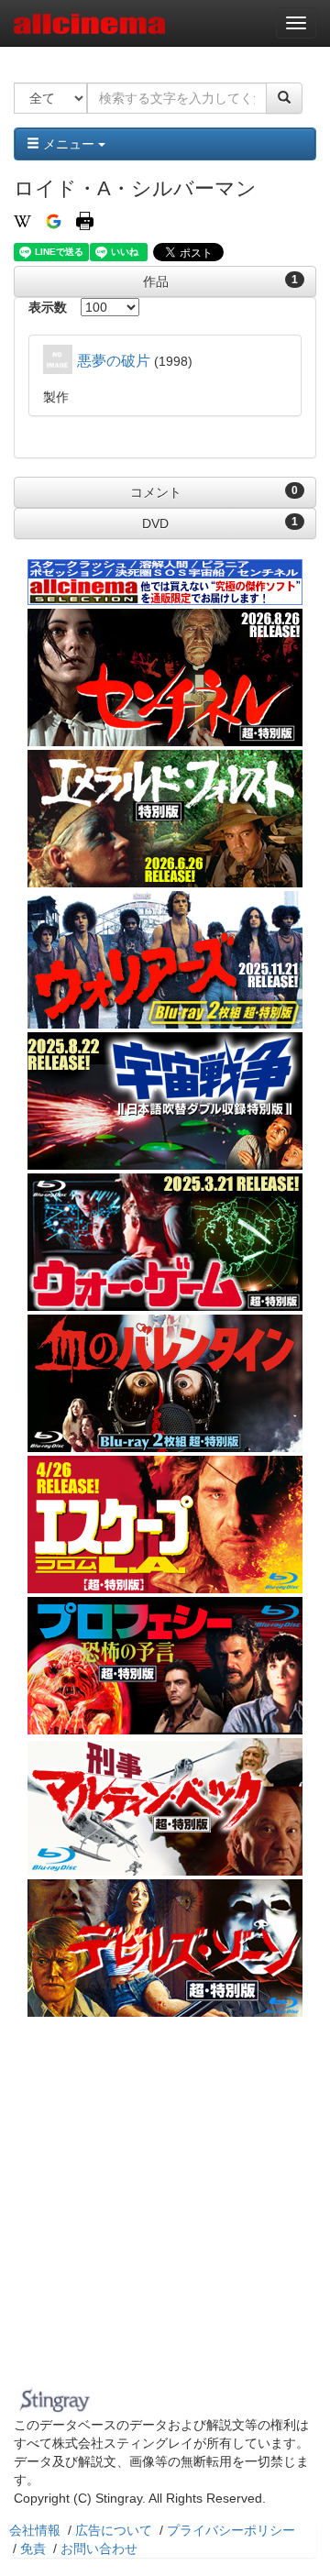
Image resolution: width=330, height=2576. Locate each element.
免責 (33, 2548)
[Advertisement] (165, 2207)
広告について (114, 2530)
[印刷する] (85, 220)
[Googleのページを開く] (54, 220)
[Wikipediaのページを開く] (22, 220)
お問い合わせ (99, 2548)
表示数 (48, 307)
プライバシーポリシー (231, 2530)
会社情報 (35, 2530)
